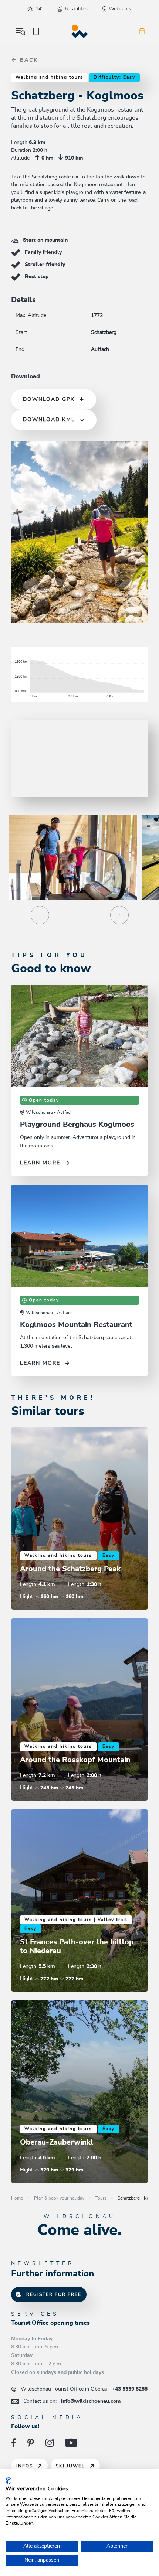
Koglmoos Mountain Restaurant (76, 1325)
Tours (101, 2198)
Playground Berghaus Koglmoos (77, 1125)
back (28, 60)
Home (17, 2198)
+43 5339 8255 (84, 2389)
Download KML (49, 420)
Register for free (54, 2294)
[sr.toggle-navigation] (21, 31)
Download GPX (49, 399)
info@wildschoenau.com (72, 2401)
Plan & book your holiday (59, 2198)
